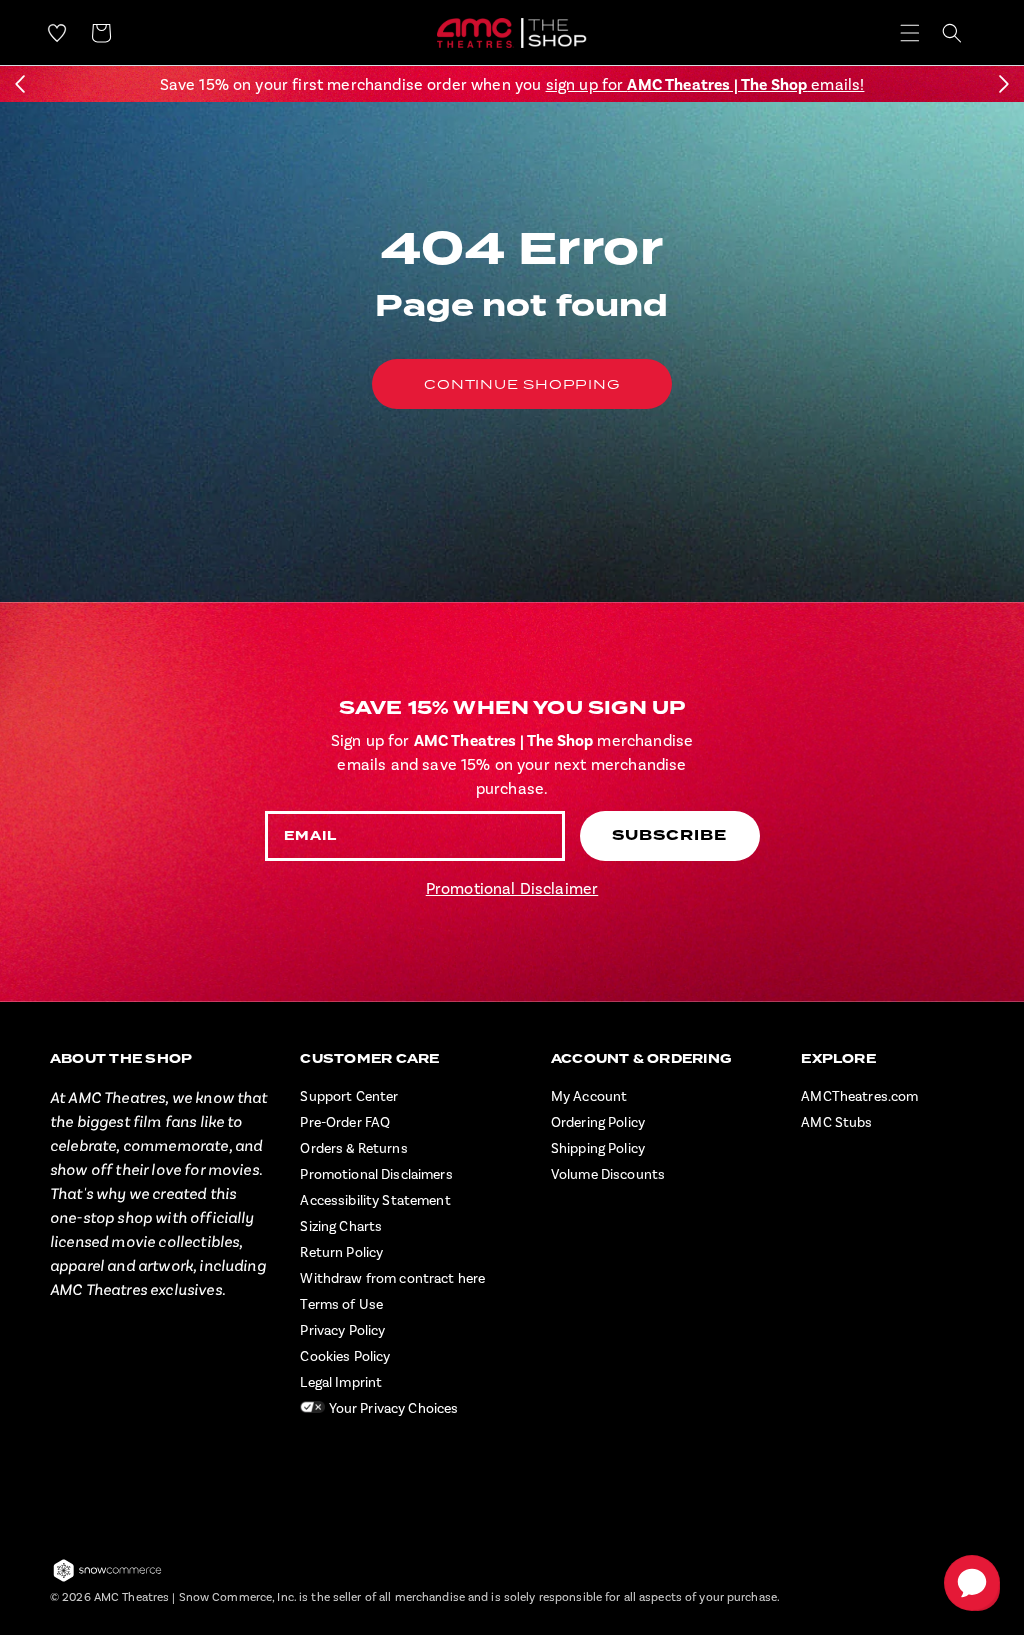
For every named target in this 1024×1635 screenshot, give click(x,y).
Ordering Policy (598, 1123)
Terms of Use (341, 1305)
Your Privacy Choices (391, 1409)
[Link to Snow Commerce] (107, 1579)
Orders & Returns (353, 1149)
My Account (589, 1097)
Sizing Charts (341, 1227)
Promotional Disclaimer (512, 889)
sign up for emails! (705, 85)
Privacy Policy (342, 1331)
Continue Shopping (521, 384)
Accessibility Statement (375, 1201)
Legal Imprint (341, 1383)
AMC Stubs (836, 1123)
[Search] (952, 33)
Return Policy (341, 1253)
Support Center (349, 1097)
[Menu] (910, 33)
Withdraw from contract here (392, 1279)
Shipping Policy (598, 1149)
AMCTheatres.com (859, 1097)
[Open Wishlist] (57, 33)
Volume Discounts (608, 1175)
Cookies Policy (345, 1357)
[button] (20, 84)
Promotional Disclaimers (376, 1175)
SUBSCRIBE (669, 835)
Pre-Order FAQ (345, 1123)
